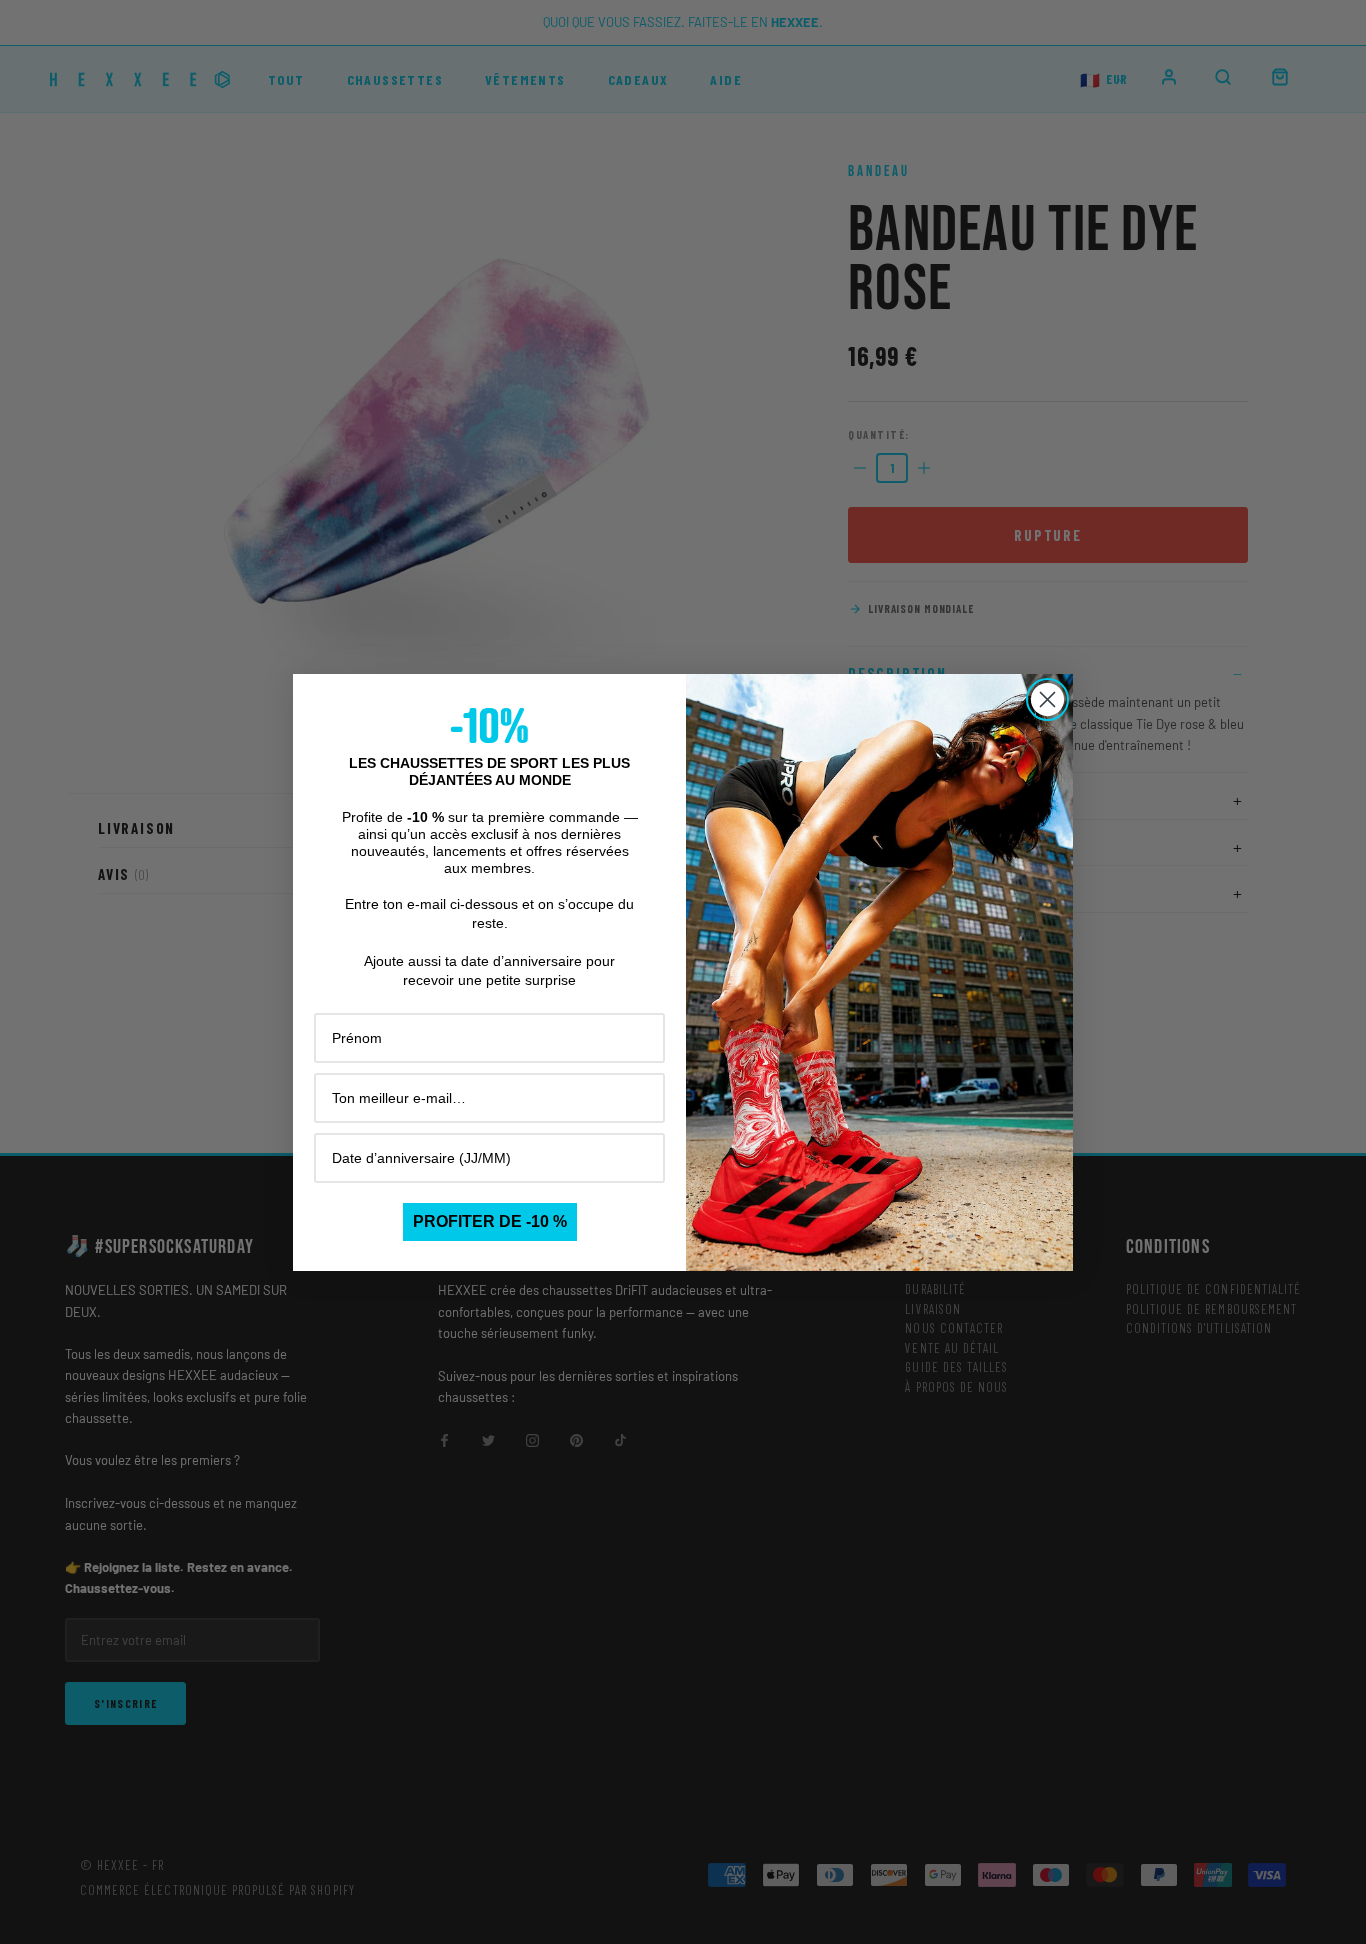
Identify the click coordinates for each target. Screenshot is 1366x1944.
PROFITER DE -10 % (490, 1221)
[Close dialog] (1047, 699)
